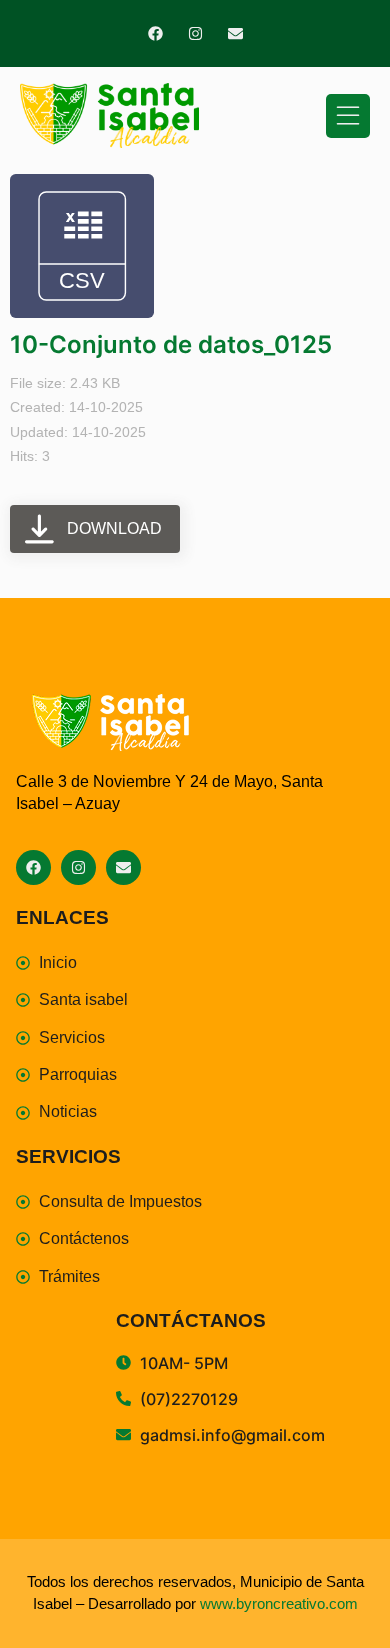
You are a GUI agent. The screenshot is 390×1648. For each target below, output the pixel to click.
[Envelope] (235, 33)
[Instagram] (195, 33)
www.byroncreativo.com (279, 1603)
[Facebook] (155, 33)
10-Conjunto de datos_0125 (171, 344)
